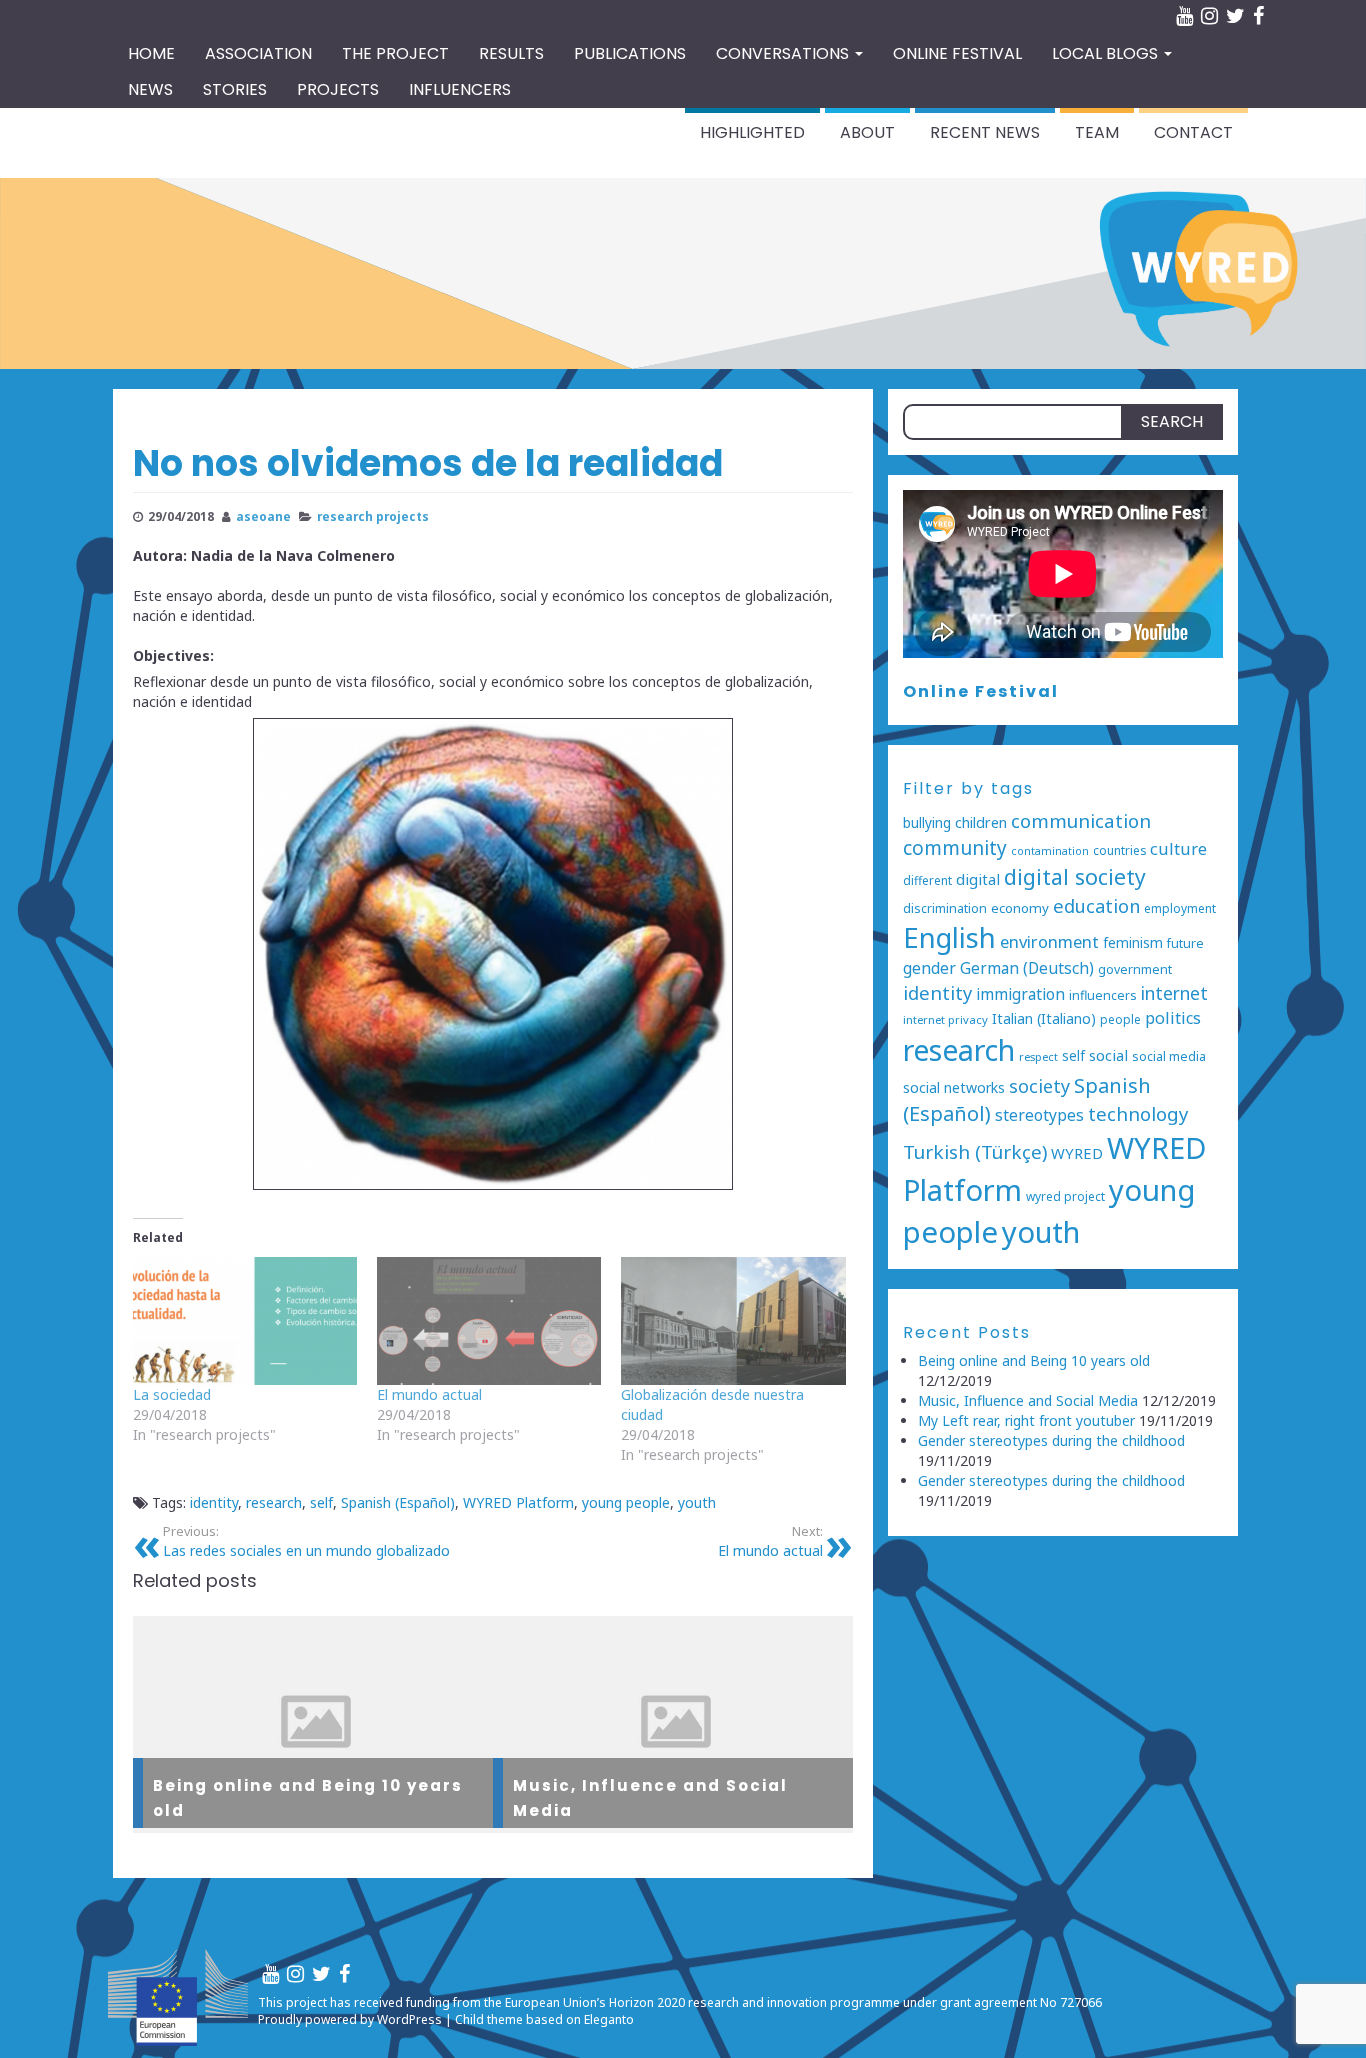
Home (151, 53)
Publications (630, 53)
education (1096, 905)
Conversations (784, 53)
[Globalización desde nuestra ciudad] (733, 1321)
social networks (954, 1087)
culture (1178, 848)
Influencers (460, 89)
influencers (1103, 995)
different (927, 880)
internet (1174, 993)
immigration (1020, 994)
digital (978, 879)
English (949, 937)
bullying (927, 822)
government (1135, 969)
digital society (1075, 876)
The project (395, 53)
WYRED (1077, 1153)
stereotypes (1039, 1115)
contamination (1050, 851)
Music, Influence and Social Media (1028, 1400)
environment (1049, 941)
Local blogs (1107, 53)
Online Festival (981, 691)
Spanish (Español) (398, 1502)
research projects (373, 516)
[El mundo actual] (489, 1321)
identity (214, 1502)
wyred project (1065, 1196)
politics (1173, 1018)
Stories (235, 89)
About (867, 132)
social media (1169, 1056)
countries (1119, 850)
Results (511, 53)
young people (626, 1502)
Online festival (957, 53)
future (1185, 943)
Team (1097, 132)
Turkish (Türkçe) (975, 1152)
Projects (338, 89)
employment (1180, 908)
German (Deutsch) (1027, 968)
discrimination (945, 908)
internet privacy (945, 1019)
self (321, 1502)
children (981, 822)
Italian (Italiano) (1044, 1018)
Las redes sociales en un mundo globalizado (306, 1541)
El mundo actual (429, 1394)
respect (1038, 1056)
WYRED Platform (518, 1502)
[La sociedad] (245, 1321)
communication (1081, 821)
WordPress (409, 2019)
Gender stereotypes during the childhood (1051, 1440)
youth (697, 1502)
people (1120, 1019)
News (150, 89)
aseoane (263, 516)
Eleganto (609, 2019)
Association (258, 53)
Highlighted (752, 132)
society (1039, 1086)
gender (929, 968)
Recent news (985, 132)
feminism (1133, 942)
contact (1193, 132)
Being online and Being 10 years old (1034, 1360)
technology (1138, 1113)
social (1108, 1055)
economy (1020, 908)
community (955, 848)
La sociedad (172, 1394)
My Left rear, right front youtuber (1026, 1420)
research (274, 1502)
